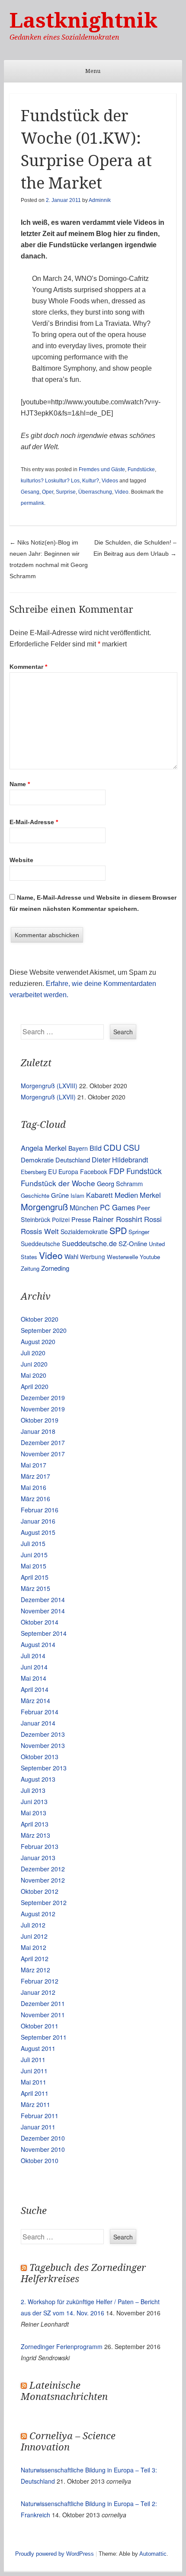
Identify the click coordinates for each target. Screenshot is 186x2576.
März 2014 (35, 1701)
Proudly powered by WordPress (55, 2554)
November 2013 (43, 1745)
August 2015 (38, 1532)
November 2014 (43, 1611)
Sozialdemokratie (84, 1231)
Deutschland (73, 1160)
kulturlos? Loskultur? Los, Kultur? (60, 481)
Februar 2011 (40, 2116)
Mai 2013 (34, 1813)
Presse (81, 1219)
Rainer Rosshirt (117, 1219)
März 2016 (35, 1499)
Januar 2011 (38, 2127)
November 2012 (43, 1880)
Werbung (93, 1257)
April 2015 (35, 1577)
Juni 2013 (34, 1801)
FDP (117, 1171)
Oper (48, 492)
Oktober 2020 (40, 1319)
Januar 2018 (38, 1431)
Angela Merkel (44, 1148)
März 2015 (35, 1588)
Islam (77, 1195)
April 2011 (35, 2093)
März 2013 (35, 1835)
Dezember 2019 (43, 1398)
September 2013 (44, 1768)
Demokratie (37, 1160)
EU (52, 1171)
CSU (131, 1147)
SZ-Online (133, 1243)
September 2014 (44, 1633)
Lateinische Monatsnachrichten (64, 2391)
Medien (126, 1195)
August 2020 (38, 1342)
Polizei (61, 1219)
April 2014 (35, 1689)
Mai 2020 (34, 1375)
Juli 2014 (33, 1656)
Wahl (71, 1256)
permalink (32, 503)
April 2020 (35, 1386)
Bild (96, 1148)
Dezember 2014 (43, 1600)
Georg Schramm (120, 1183)
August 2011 (38, 2048)
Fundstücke (141, 469)
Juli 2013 (33, 1790)
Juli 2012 (33, 1925)
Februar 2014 (40, 1712)
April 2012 (35, 1959)
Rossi (153, 1219)
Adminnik (100, 200)
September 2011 (44, 2037)
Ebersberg (34, 1172)
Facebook (94, 1171)
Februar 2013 (40, 1846)
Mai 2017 (34, 1465)
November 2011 (43, 2015)
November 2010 (43, 2149)
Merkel (150, 1195)
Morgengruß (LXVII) (48, 1097)
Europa (68, 1171)
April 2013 (35, 1824)
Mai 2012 (34, 1947)
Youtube (150, 1257)
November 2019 (43, 1409)
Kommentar (28, 667)
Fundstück (144, 1171)
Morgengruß (44, 1207)
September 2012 (44, 1902)
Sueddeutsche (40, 1244)
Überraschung (95, 492)
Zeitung (30, 1268)
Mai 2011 (34, 2082)
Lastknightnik (83, 20)
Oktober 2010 (40, 2160)
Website (21, 860)
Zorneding (55, 1268)
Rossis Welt (40, 1231)
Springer (139, 1232)
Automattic (153, 2554)
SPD (118, 1230)
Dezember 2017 (43, 1442)
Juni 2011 (34, 2071)
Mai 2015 (34, 1566)
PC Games (117, 1207)
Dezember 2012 (43, 1869)
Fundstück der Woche (58, 1183)
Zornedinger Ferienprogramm (62, 2346)
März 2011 (35, 2104)
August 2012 (38, 1914)
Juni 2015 (34, 1555)
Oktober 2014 (40, 1622)
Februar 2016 (40, 1510)
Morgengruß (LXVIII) (49, 1086)
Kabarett (99, 1195)
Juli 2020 (33, 1353)
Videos (110, 481)
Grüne (60, 1195)
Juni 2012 (34, 1936)
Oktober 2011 (40, 2026)
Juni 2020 (34, 1364)
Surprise (66, 492)
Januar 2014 (38, 1723)
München (84, 1208)
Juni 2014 (34, 1667)
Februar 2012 (40, 1981)
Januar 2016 (38, 1521)
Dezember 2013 (43, 1734)
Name (20, 784)
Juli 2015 (33, 1543)
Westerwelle (122, 1257)
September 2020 (44, 1330)
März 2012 (35, 1970)
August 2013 (38, 1779)
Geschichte (35, 1195)
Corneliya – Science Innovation (68, 2442)
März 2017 (35, 1476)
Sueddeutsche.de (89, 1243)
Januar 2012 (38, 1992)
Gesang (30, 492)
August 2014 (38, 1644)
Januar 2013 (38, 1858)
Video (122, 492)
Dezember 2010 (43, 2138)
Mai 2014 (34, 1678)
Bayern (78, 1148)
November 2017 (43, 1454)
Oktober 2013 (40, 1757)
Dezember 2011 (43, 2003)
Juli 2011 (33, 2060)
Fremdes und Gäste (102, 469)
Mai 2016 (34, 1487)
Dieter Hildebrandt (120, 1159)
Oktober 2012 (40, 1891)
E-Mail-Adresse (34, 822)
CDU (112, 1147)
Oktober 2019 (40, 1420)
